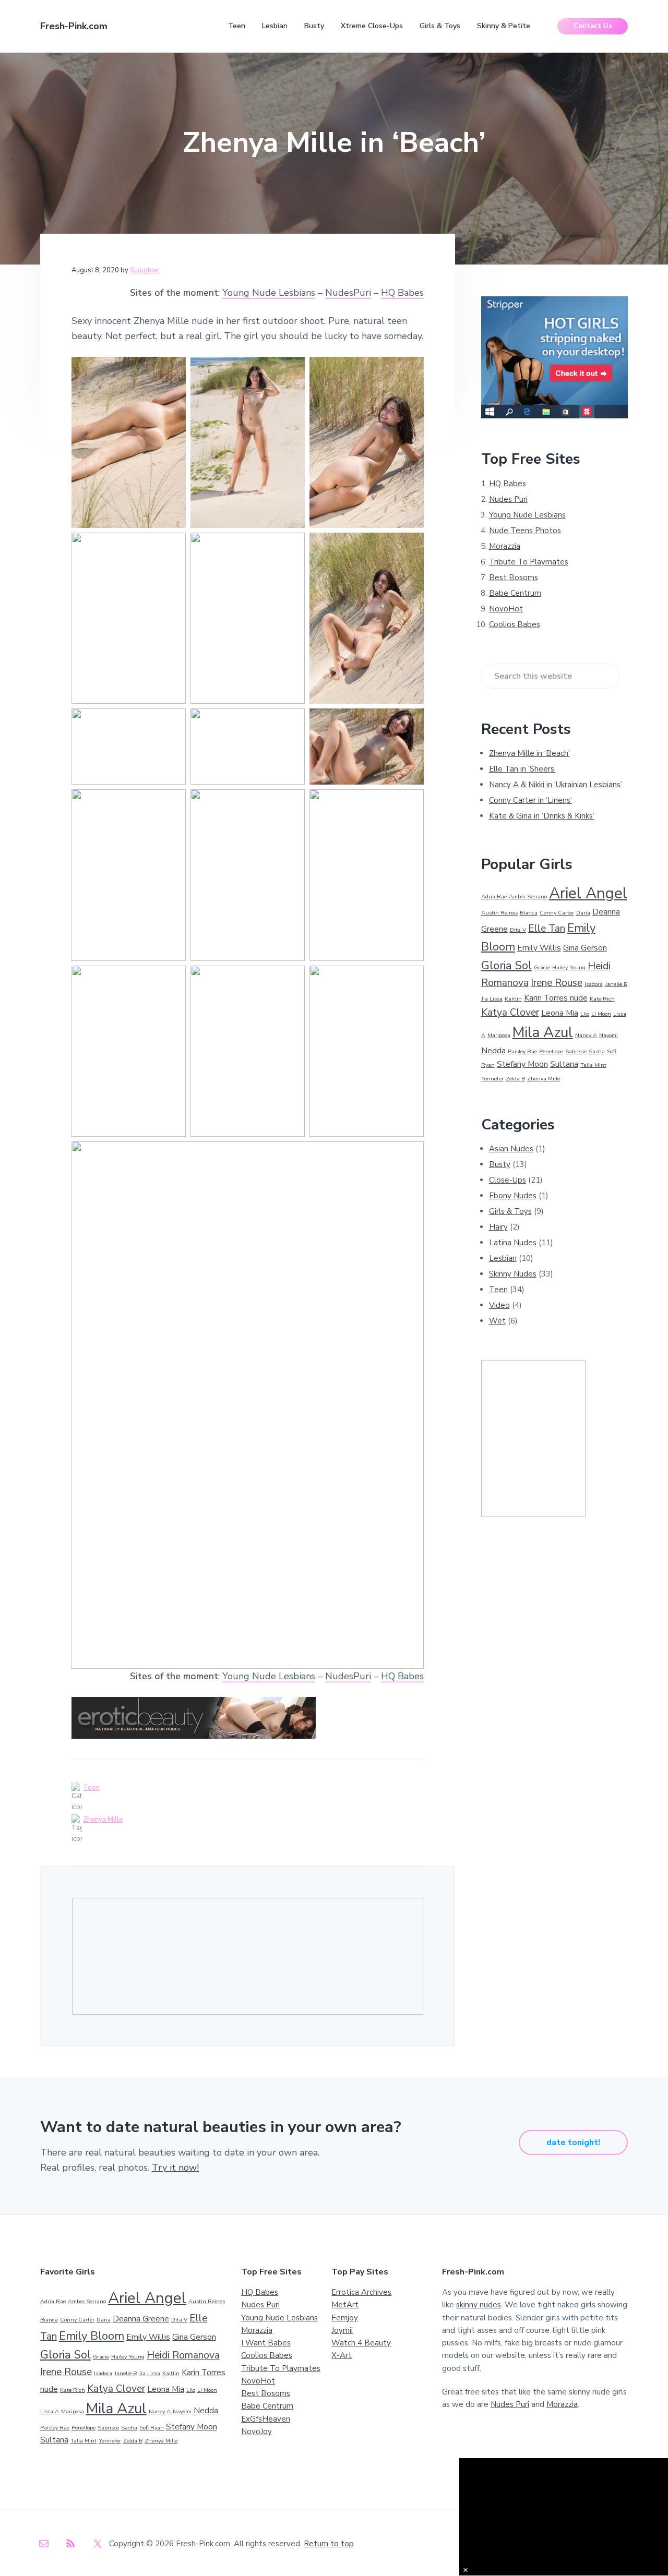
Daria (583, 913)
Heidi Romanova (183, 2355)
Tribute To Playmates (529, 562)
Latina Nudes (513, 1243)
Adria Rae (494, 896)
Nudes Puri (508, 499)
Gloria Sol (506, 966)
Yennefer (492, 1079)
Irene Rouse (557, 983)
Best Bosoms (514, 577)
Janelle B (616, 984)
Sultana (564, 1064)
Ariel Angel (588, 893)
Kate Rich (602, 999)
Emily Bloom (92, 2336)
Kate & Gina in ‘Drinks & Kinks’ (542, 816)
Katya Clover (510, 1013)
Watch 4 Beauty (361, 2343)
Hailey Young (569, 967)
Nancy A (586, 1035)
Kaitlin (513, 999)
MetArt (345, 2305)
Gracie (542, 967)
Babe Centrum (515, 593)
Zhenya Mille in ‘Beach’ (529, 753)
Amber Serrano (528, 896)
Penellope (551, 1051)
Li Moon (601, 1014)
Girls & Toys (510, 1211)
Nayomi (609, 1035)
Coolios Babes (515, 624)
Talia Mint (593, 1065)
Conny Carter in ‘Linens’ (530, 800)
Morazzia (505, 546)
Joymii (342, 2330)
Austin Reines (499, 913)
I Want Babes (266, 2343)
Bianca (529, 913)
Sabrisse (576, 1051)
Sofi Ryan (152, 2428)
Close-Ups (508, 1180)
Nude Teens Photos (525, 531)
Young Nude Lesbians (269, 293)
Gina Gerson (585, 948)
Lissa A (50, 2411)
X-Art (342, 2355)
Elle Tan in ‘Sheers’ (522, 769)
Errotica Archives (361, 2292)
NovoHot (506, 609)
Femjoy (345, 2318)
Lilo (585, 1014)
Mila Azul (543, 1032)
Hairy (498, 1227)
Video (499, 1305)
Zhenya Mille (103, 1820)
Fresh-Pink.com (74, 26)
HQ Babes (402, 293)
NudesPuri (348, 293)
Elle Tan (547, 929)
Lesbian (503, 1258)
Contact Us (593, 26)
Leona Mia (560, 1013)
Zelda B (515, 1079)
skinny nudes (479, 2305)
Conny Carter (557, 913)
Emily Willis (539, 948)
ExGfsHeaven (266, 2419)
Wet (497, 1321)
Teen (91, 1788)
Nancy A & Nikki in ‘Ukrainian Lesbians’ (556, 785)
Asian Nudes (511, 1149)
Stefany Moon (522, 1064)
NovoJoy (257, 2431)
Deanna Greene (141, 2319)
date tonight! (573, 2142)
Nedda (493, 1051)
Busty (500, 1164)
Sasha (597, 1051)
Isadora (594, 984)
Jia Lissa (492, 999)
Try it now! (175, 2168)
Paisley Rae (522, 1051)
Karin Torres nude (556, 998)
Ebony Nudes (513, 1196)
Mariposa (499, 1035)
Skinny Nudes (513, 1274)
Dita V (518, 930)
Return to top (329, 2544)
